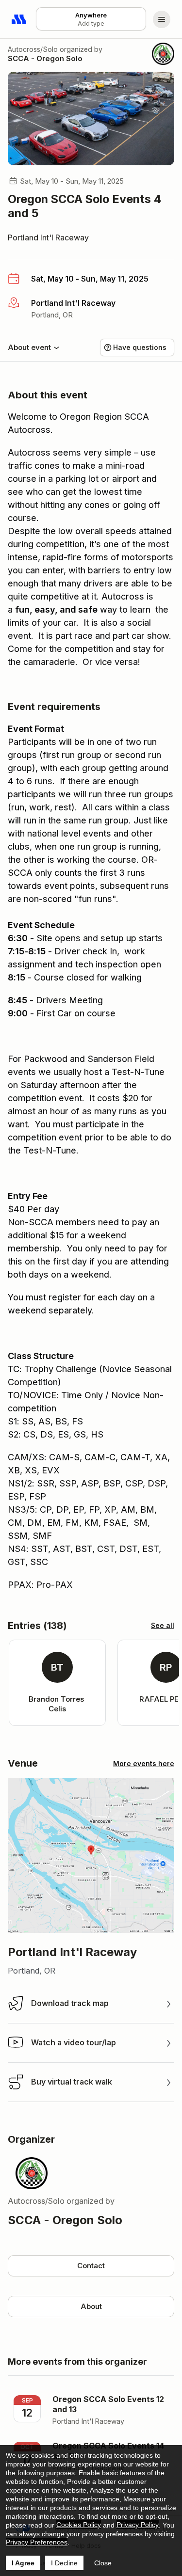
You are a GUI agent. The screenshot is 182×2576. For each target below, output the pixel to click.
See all (163, 1625)
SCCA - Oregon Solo (45, 58)
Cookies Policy (79, 2525)
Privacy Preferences (37, 2542)
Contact (91, 2266)
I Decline (64, 2563)
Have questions (140, 347)
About (91, 2306)
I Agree (23, 2563)
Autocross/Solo (33, 49)
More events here (144, 1763)
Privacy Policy (138, 2525)
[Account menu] (162, 19)
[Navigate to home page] (19, 19)
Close (103, 2563)
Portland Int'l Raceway (48, 237)
